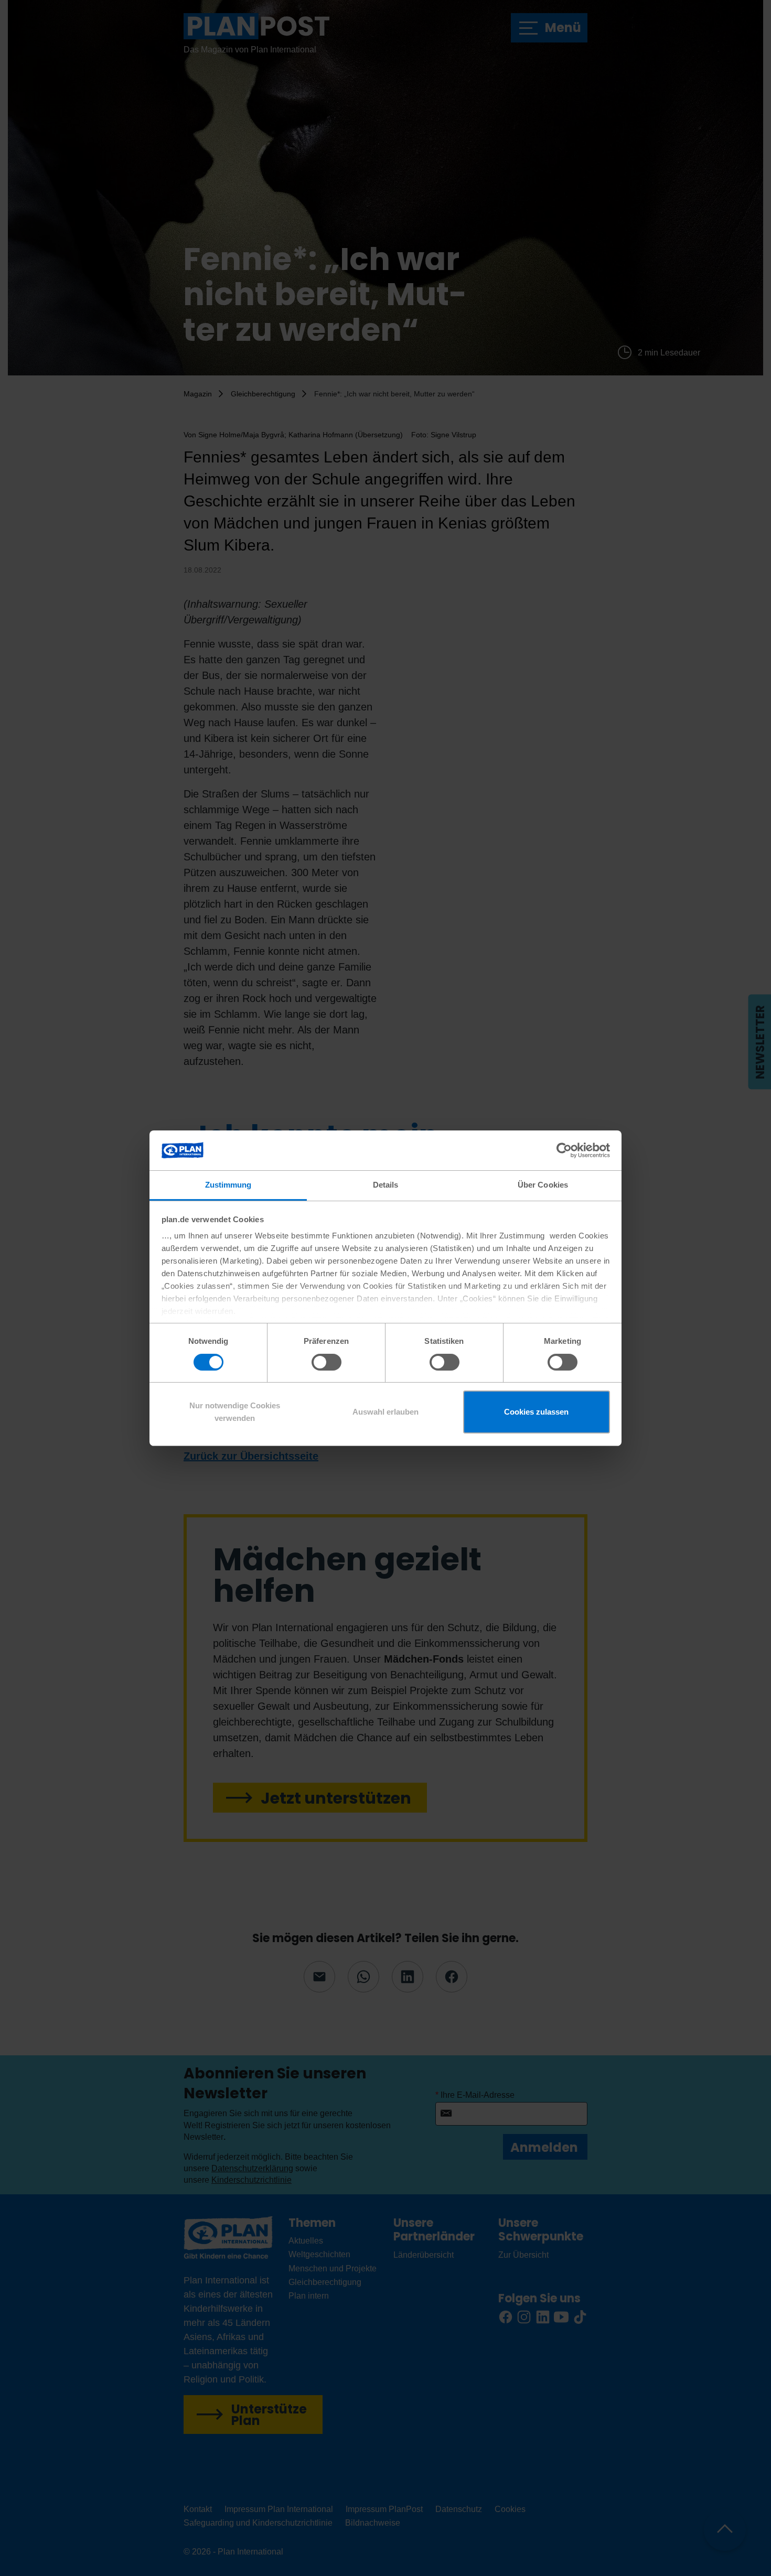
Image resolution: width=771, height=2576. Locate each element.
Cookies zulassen (536, 1412)
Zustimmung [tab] (228, 1185)
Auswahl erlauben (385, 1412)
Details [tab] (386, 1185)
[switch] (326, 1362)
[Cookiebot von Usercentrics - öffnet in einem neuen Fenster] (564, 1150)
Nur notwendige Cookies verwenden (235, 1412)
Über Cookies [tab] (543, 1185)
